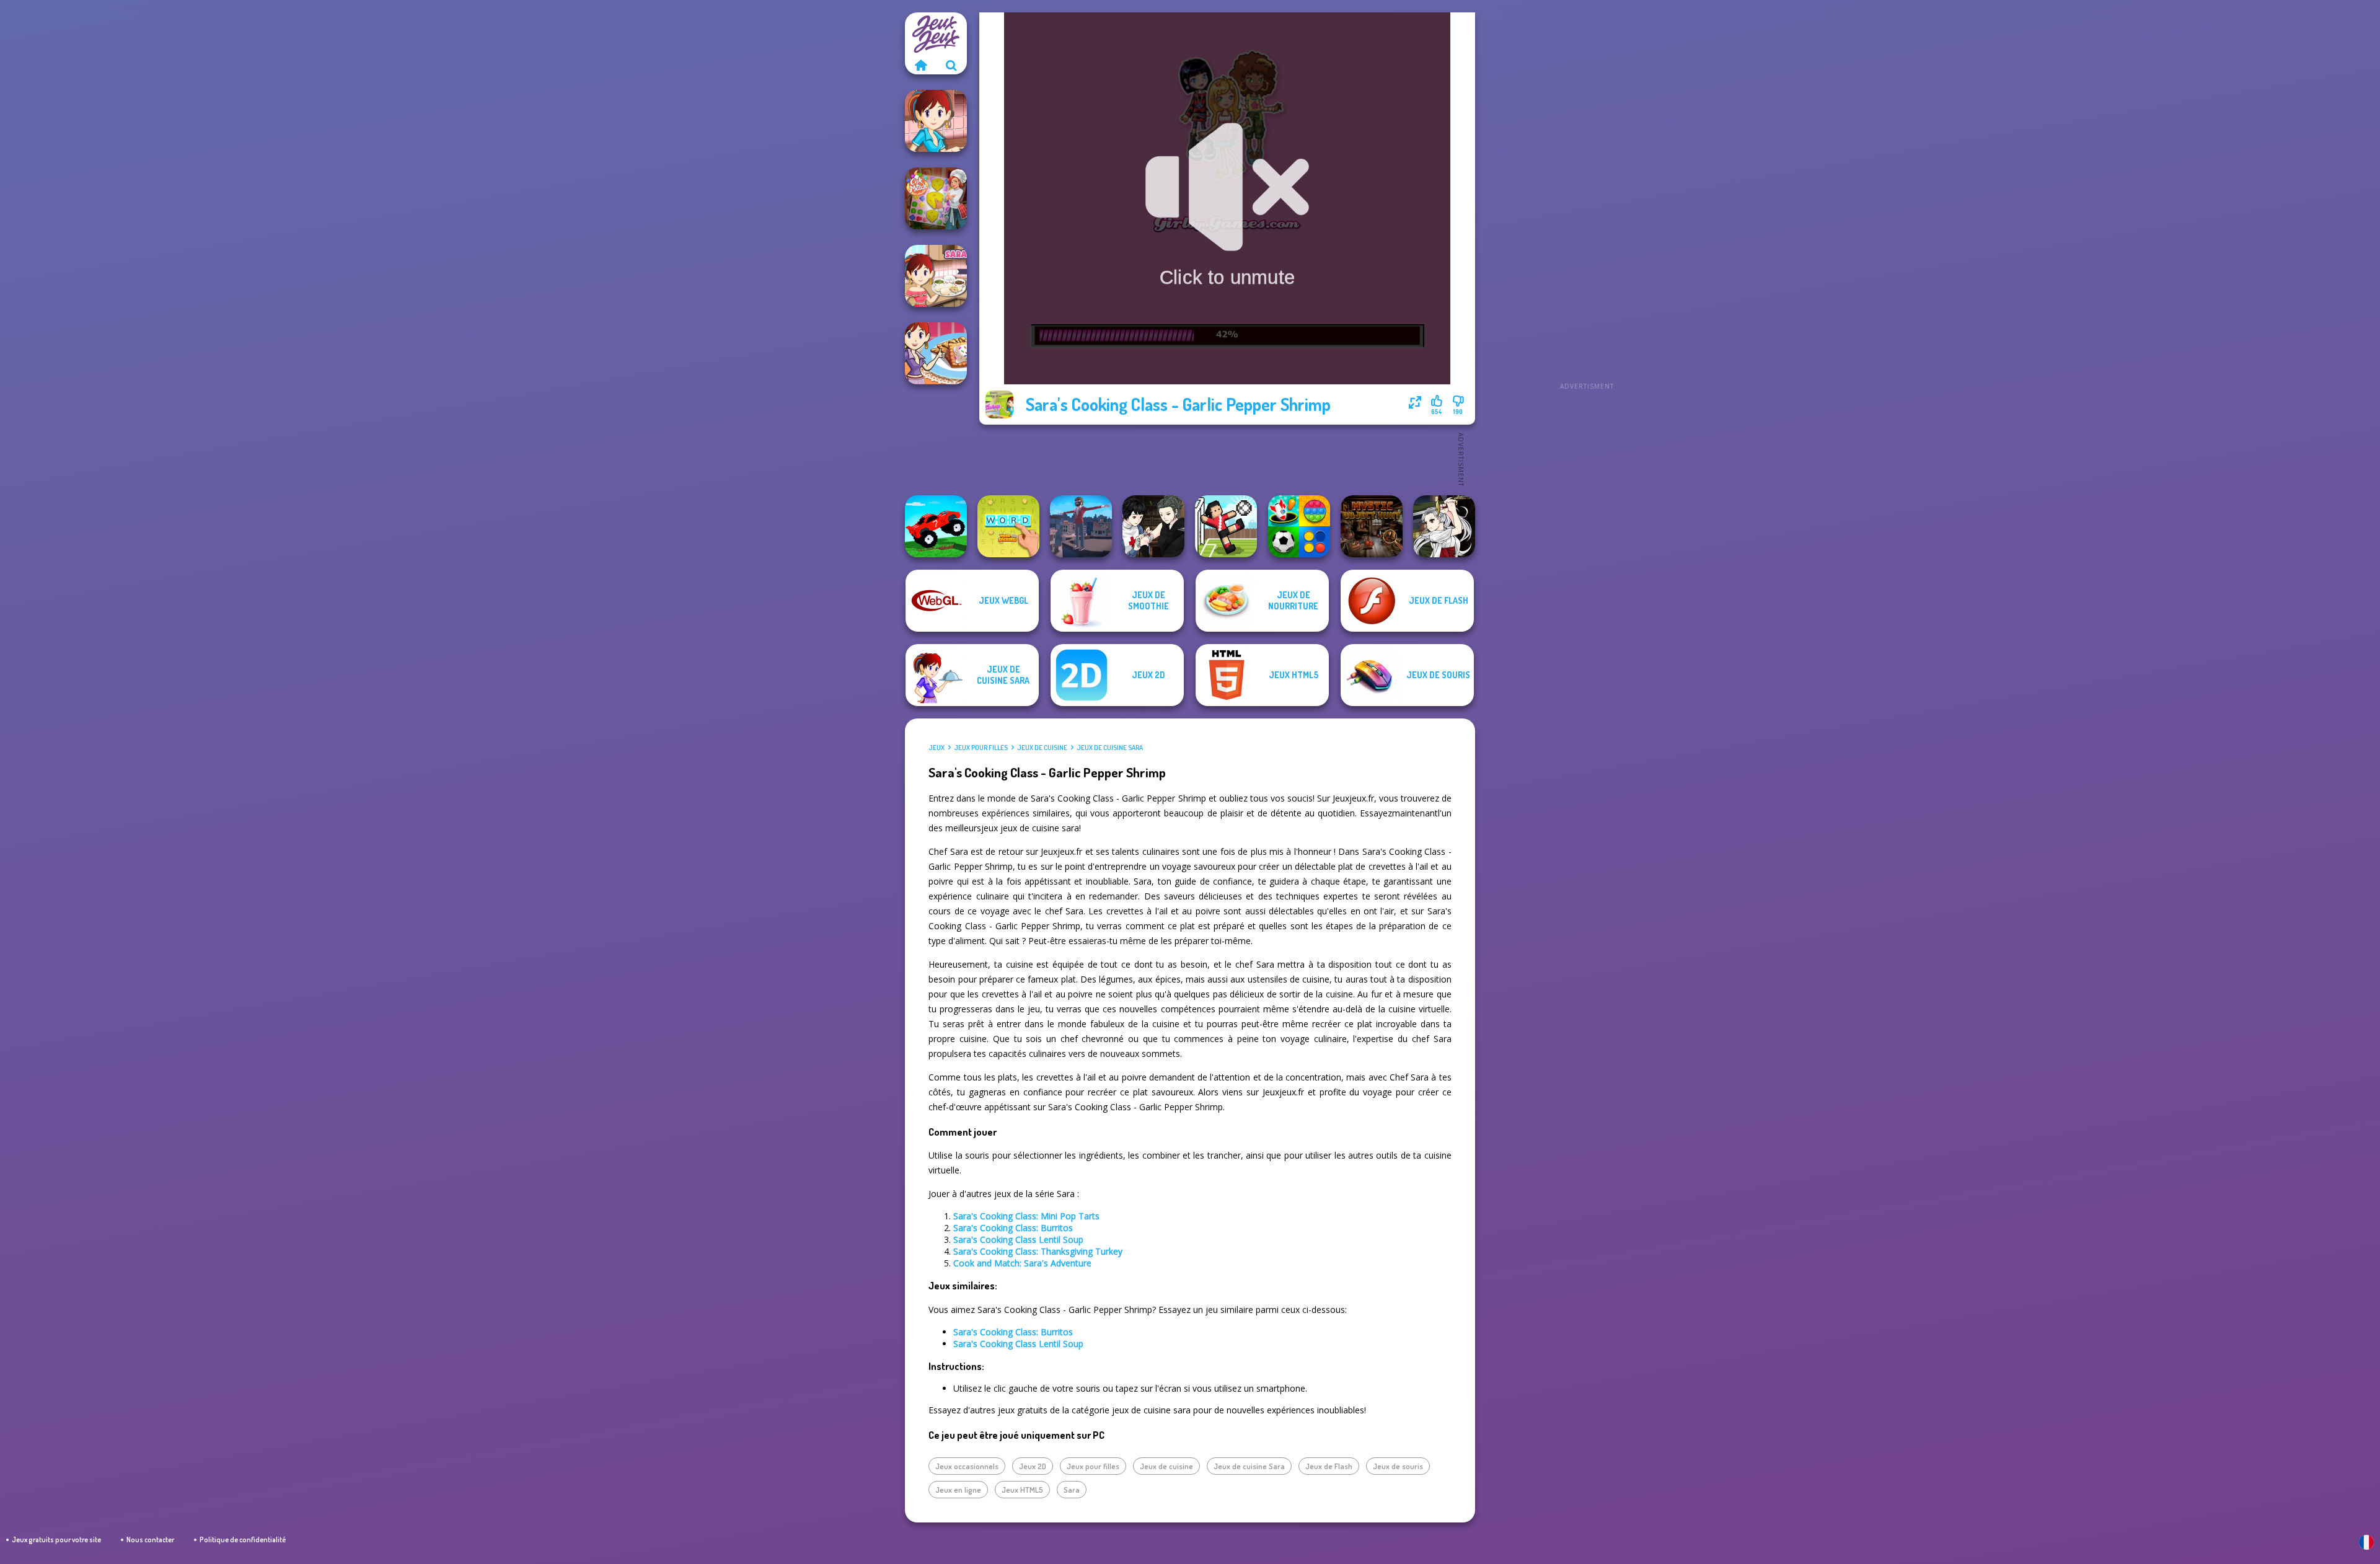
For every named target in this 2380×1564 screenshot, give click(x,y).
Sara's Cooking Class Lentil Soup (1018, 1239)
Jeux (937, 748)
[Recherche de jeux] (951, 65)
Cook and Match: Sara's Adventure (1022, 1263)
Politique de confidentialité (243, 1540)
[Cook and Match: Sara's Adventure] (936, 198)
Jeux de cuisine (1042, 748)
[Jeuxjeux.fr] (920, 65)
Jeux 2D (1033, 1466)
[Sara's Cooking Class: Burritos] (936, 276)
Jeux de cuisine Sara (1110, 748)
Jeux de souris (1398, 1466)
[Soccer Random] (1226, 526)
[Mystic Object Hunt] (1372, 526)
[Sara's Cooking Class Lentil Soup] (936, 121)
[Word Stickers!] (1008, 526)
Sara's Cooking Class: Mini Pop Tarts (1026, 1216)
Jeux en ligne (958, 1490)
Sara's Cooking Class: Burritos (1013, 1228)
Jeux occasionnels (967, 1466)
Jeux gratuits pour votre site (56, 1540)
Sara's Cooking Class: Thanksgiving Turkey (1038, 1251)
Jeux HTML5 (1022, 1490)
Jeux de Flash (1329, 1466)
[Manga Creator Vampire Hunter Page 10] (1444, 526)
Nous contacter (150, 1540)
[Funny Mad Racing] (936, 526)
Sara (1072, 1490)
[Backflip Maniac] (1081, 526)
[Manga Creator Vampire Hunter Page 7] (1153, 526)
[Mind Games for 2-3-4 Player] (1299, 526)
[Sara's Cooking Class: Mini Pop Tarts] (936, 353)
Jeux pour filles (981, 748)
